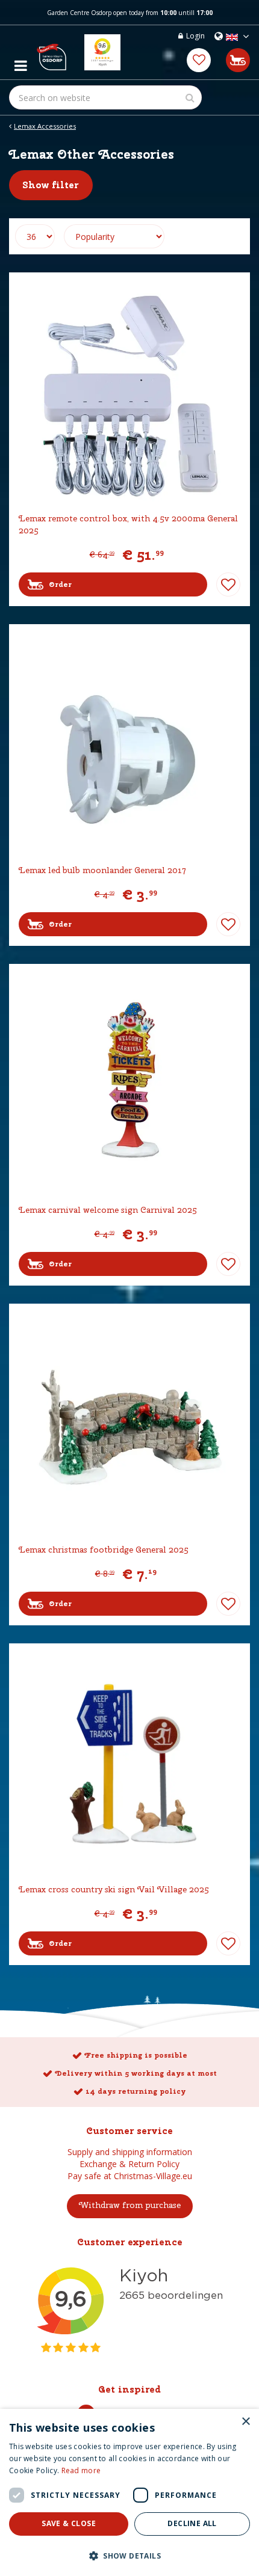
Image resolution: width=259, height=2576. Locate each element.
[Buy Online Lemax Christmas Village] (51, 52)
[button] (129, 2555)
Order (60, 584)
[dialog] (129, 2492)
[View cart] (238, 60)
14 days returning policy (136, 2091)
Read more (81, 2470)
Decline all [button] (192, 2523)
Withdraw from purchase (130, 2205)
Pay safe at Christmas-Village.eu (130, 2176)
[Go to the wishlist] (199, 60)
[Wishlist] (199, 60)
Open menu (20, 63)
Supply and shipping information (130, 2152)
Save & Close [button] (69, 2523)
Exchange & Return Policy (129, 2164)
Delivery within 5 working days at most (136, 2073)
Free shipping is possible (136, 2055)
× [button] (245, 2422)
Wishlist (228, 584)
